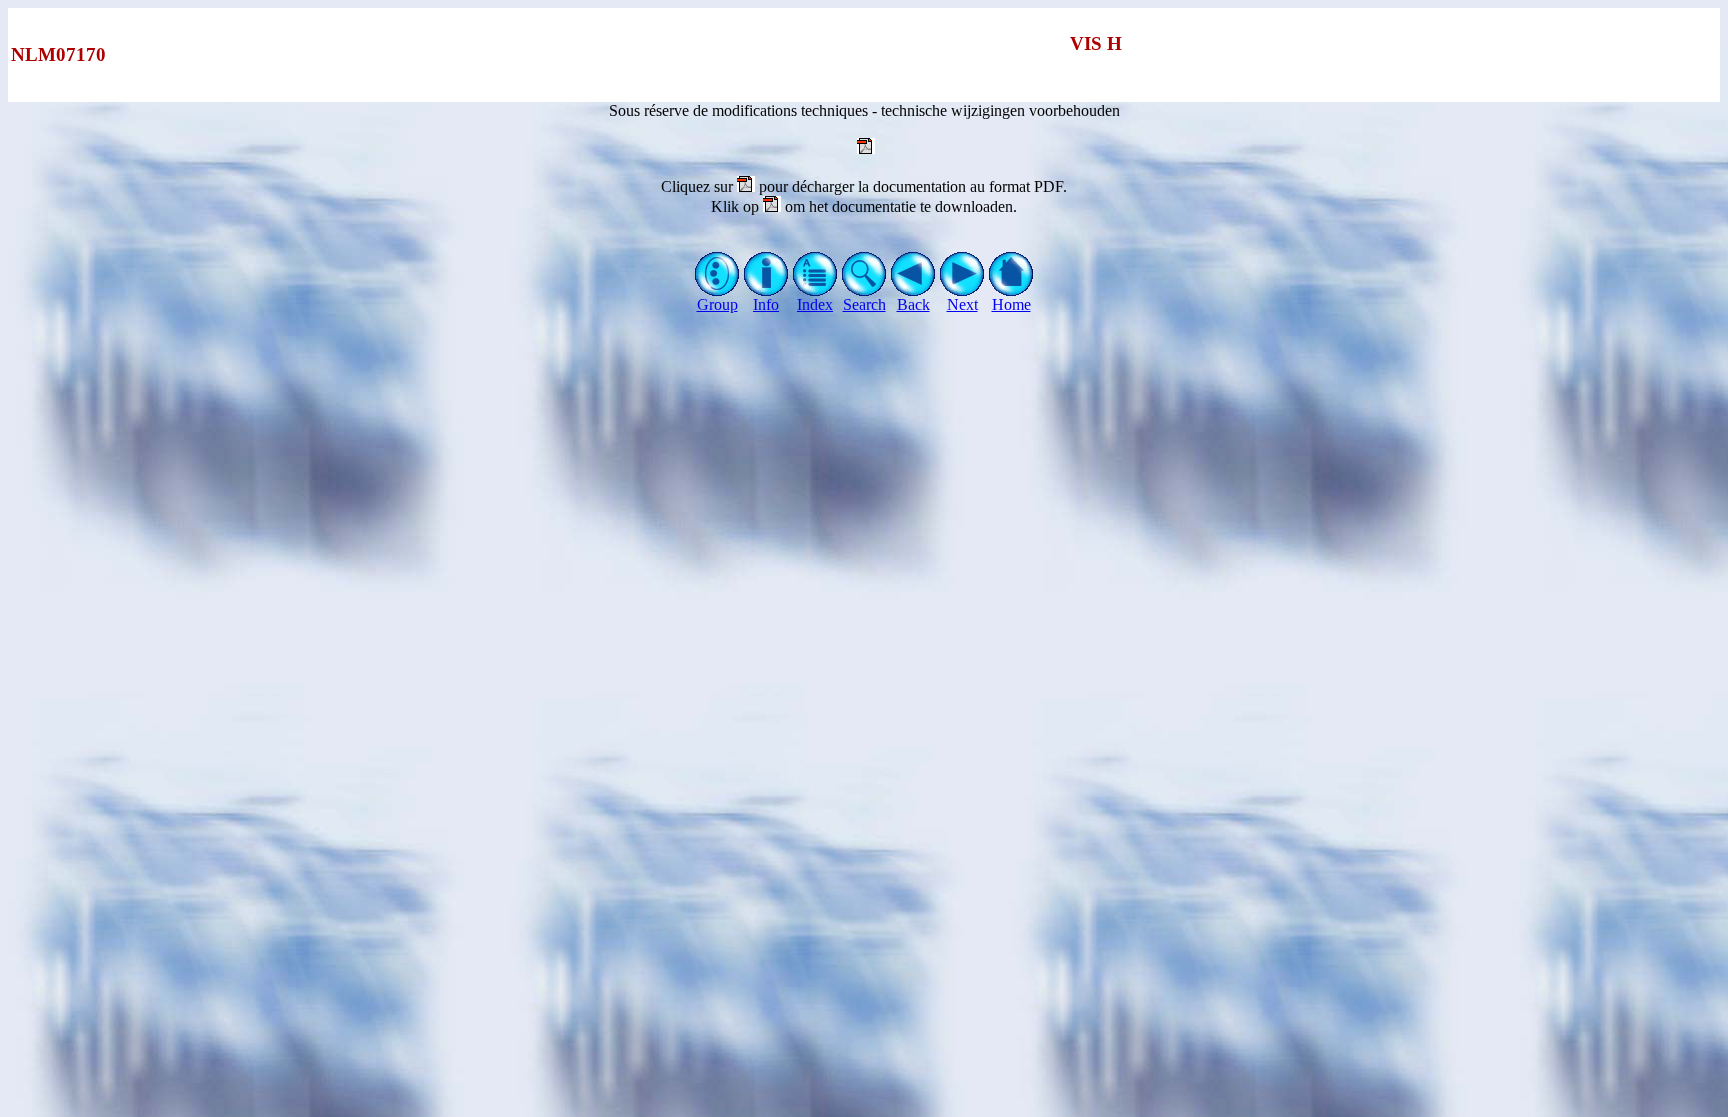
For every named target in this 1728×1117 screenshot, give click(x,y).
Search (864, 304)
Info (766, 304)
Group (717, 304)
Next (962, 304)
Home (1011, 304)
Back (913, 304)
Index (815, 304)
